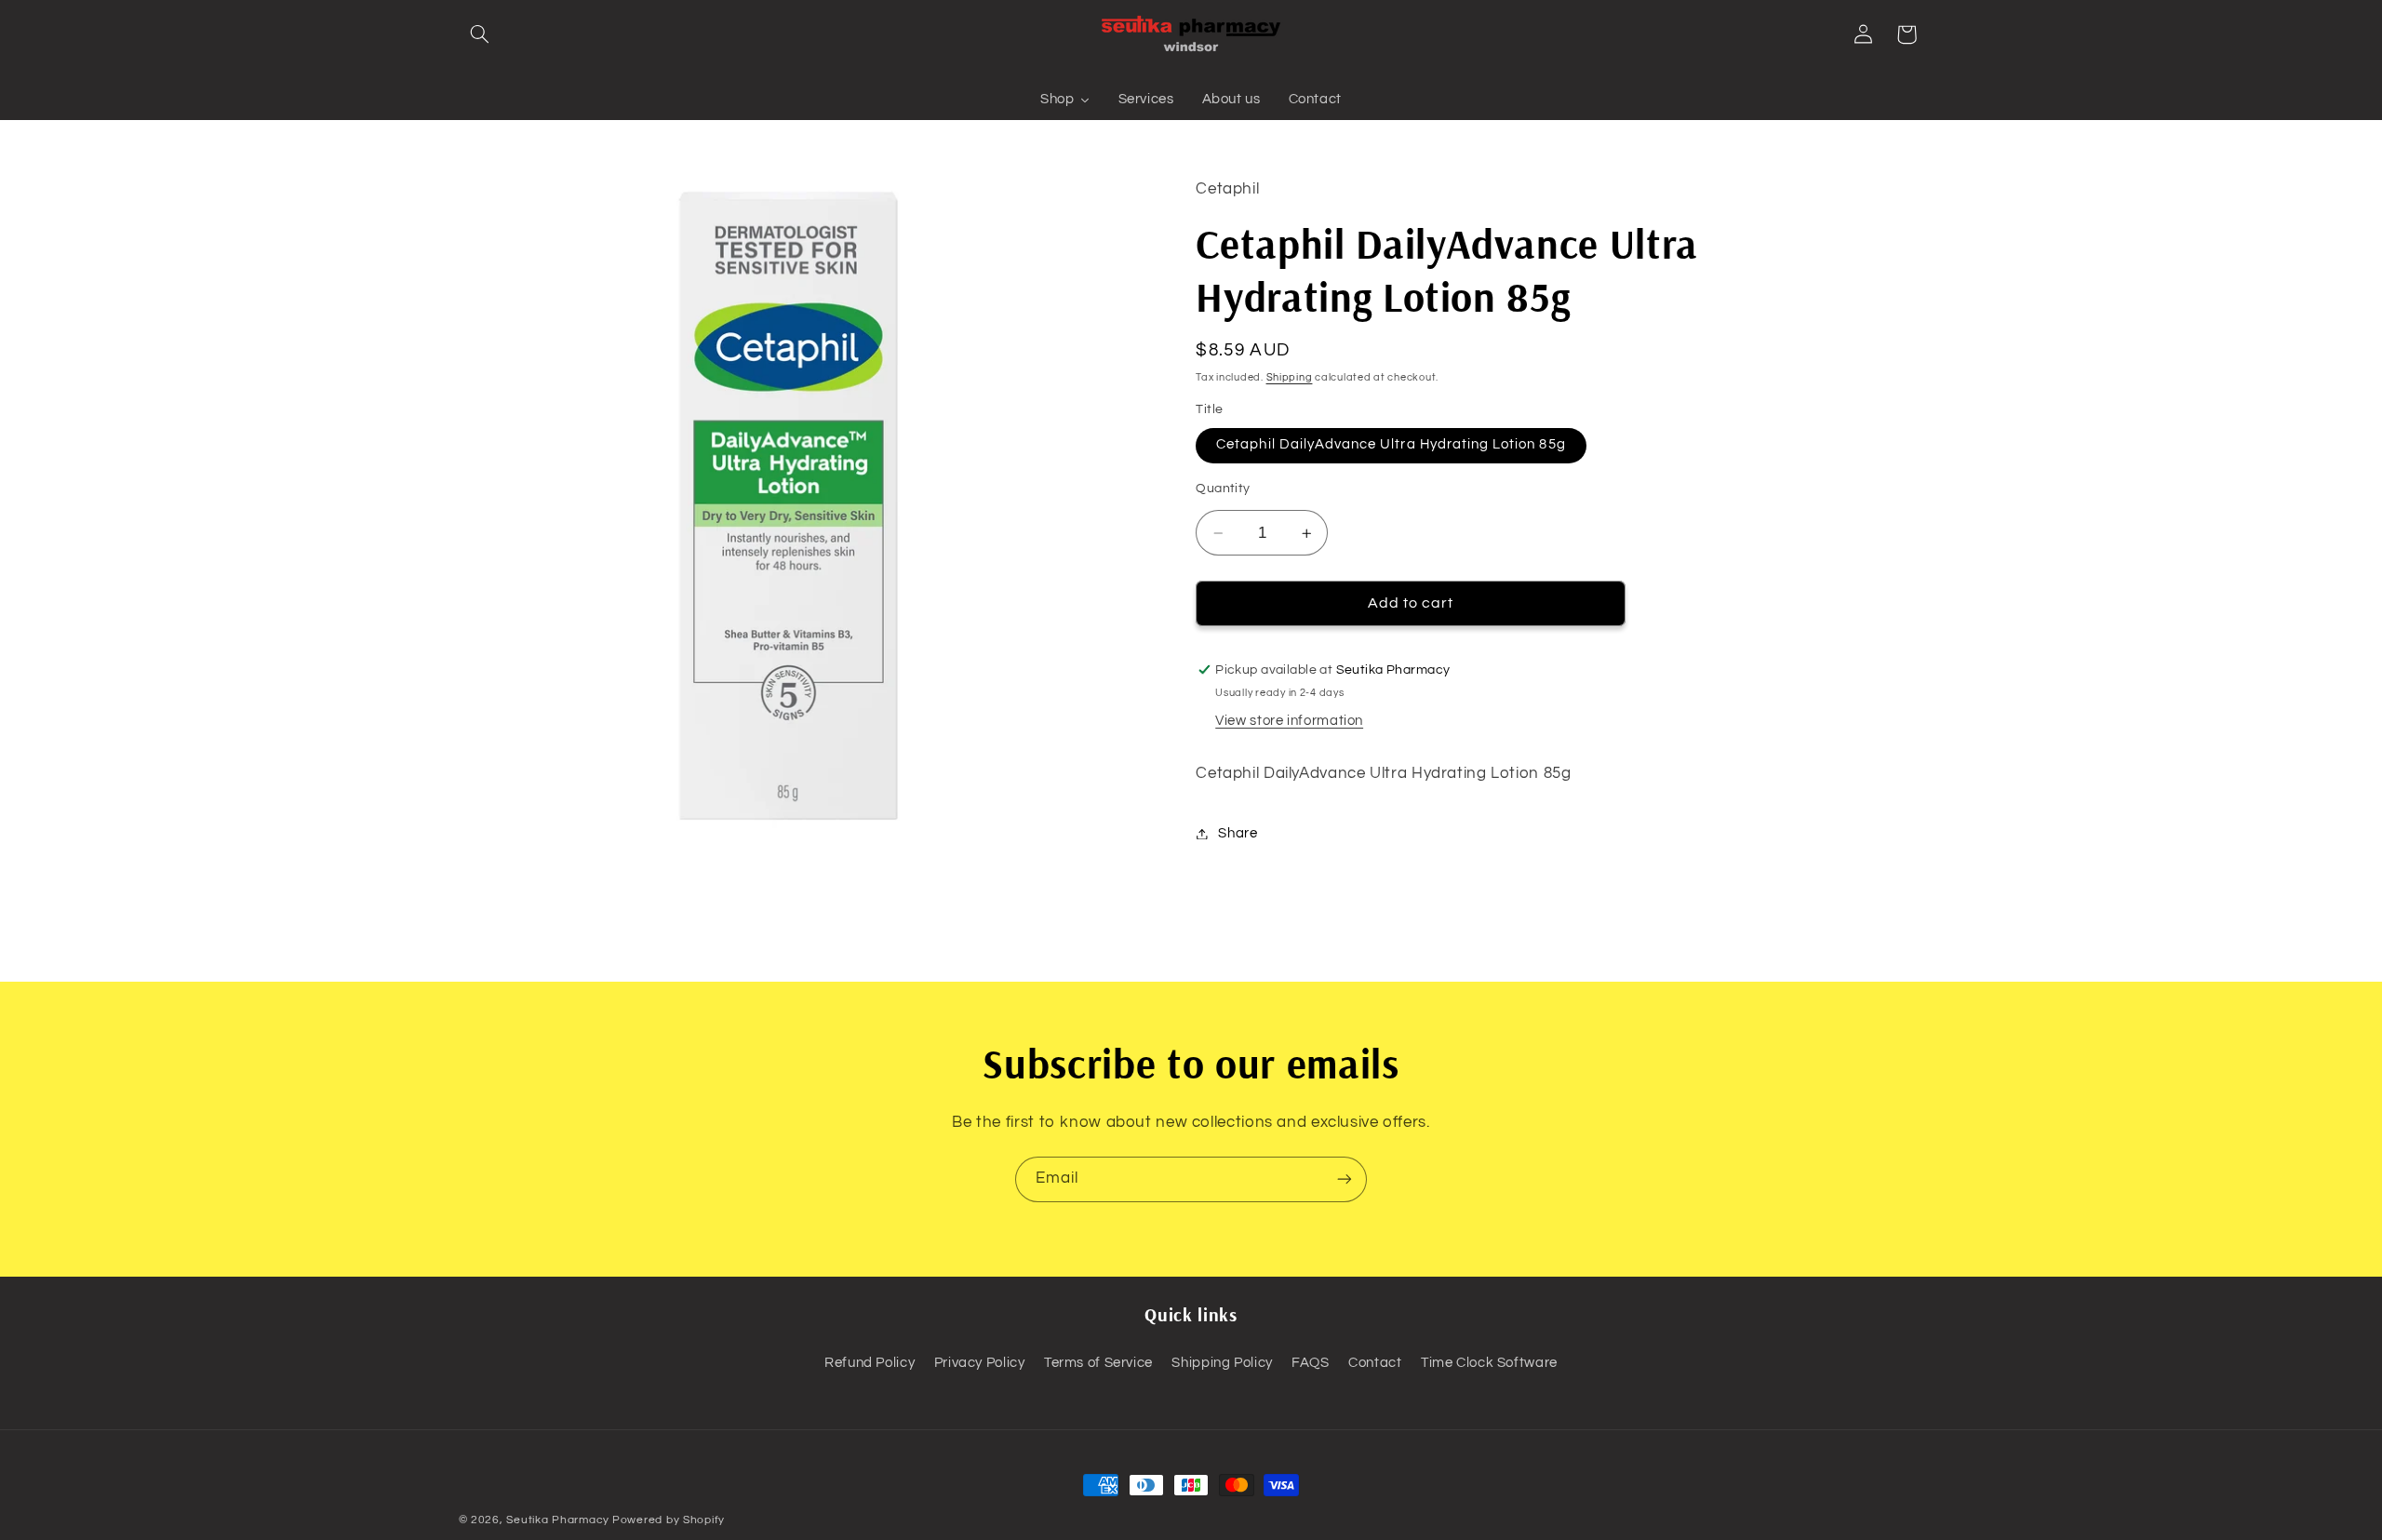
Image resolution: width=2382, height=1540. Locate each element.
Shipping (1290, 377)
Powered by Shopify (669, 1520)
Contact (1375, 1363)
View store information (1289, 721)
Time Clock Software (1489, 1363)
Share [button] (1238, 833)
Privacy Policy (980, 1363)
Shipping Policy (1222, 1363)
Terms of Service (1098, 1363)
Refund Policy (870, 1363)
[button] (480, 34)
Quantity (1223, 489)
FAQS (1311, 1363)
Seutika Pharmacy (558, 1520)
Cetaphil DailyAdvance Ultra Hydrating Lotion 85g (1391, 445)
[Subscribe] (1345, 1179)
